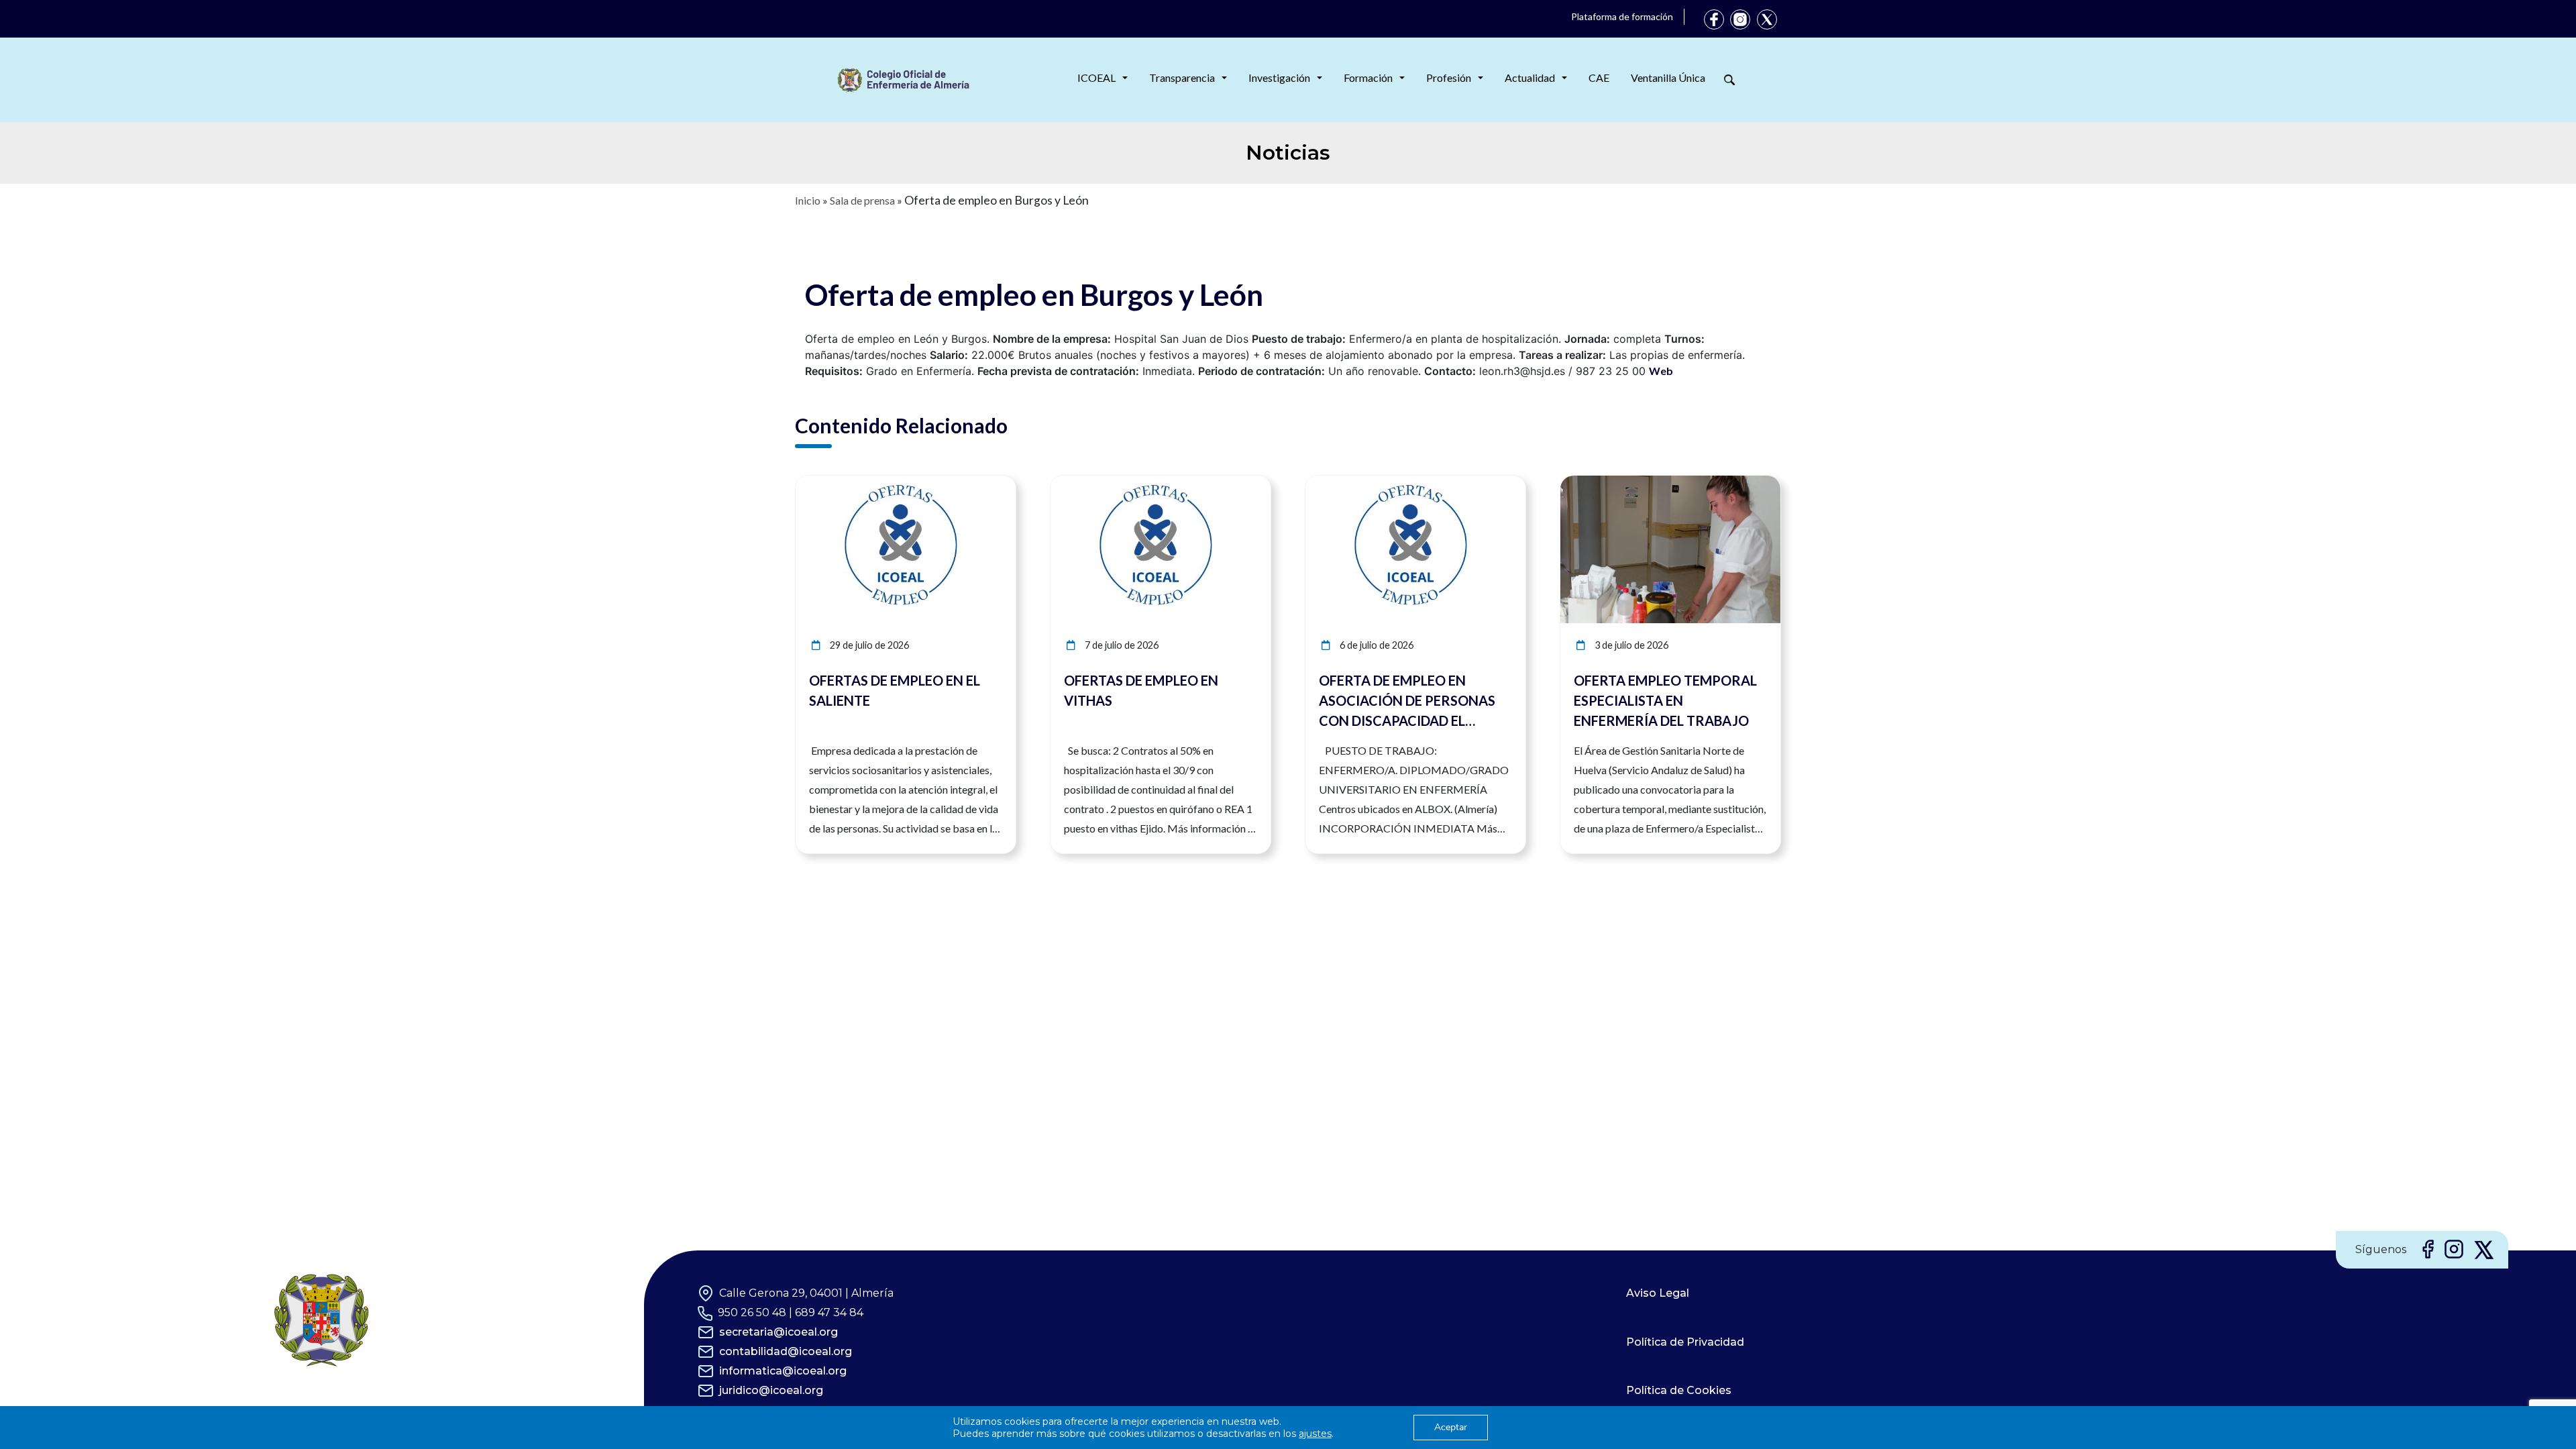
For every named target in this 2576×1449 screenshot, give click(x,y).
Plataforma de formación (1622, 16)
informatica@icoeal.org (783, 1371)
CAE (1599, 77)
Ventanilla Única (1668, 77)
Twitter (1767, 19)
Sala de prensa (862, 200)
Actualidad (1530, 77)
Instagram (1740, 19)
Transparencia (1182, 77)
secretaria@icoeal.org (779, 1332)
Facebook (1714, 19)
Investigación (1279, 77)
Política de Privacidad (1685, 1342)
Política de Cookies (1679, 1390)
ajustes (1315, 1434)
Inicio (808, 200)
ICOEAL (1096, 77)
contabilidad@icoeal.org (786, 1351)
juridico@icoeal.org (771, 1390)
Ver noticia (991, 483)
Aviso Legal (1658, 1293)
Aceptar (1451, 1427)
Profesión (1449, 77)
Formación (1368, 77)
